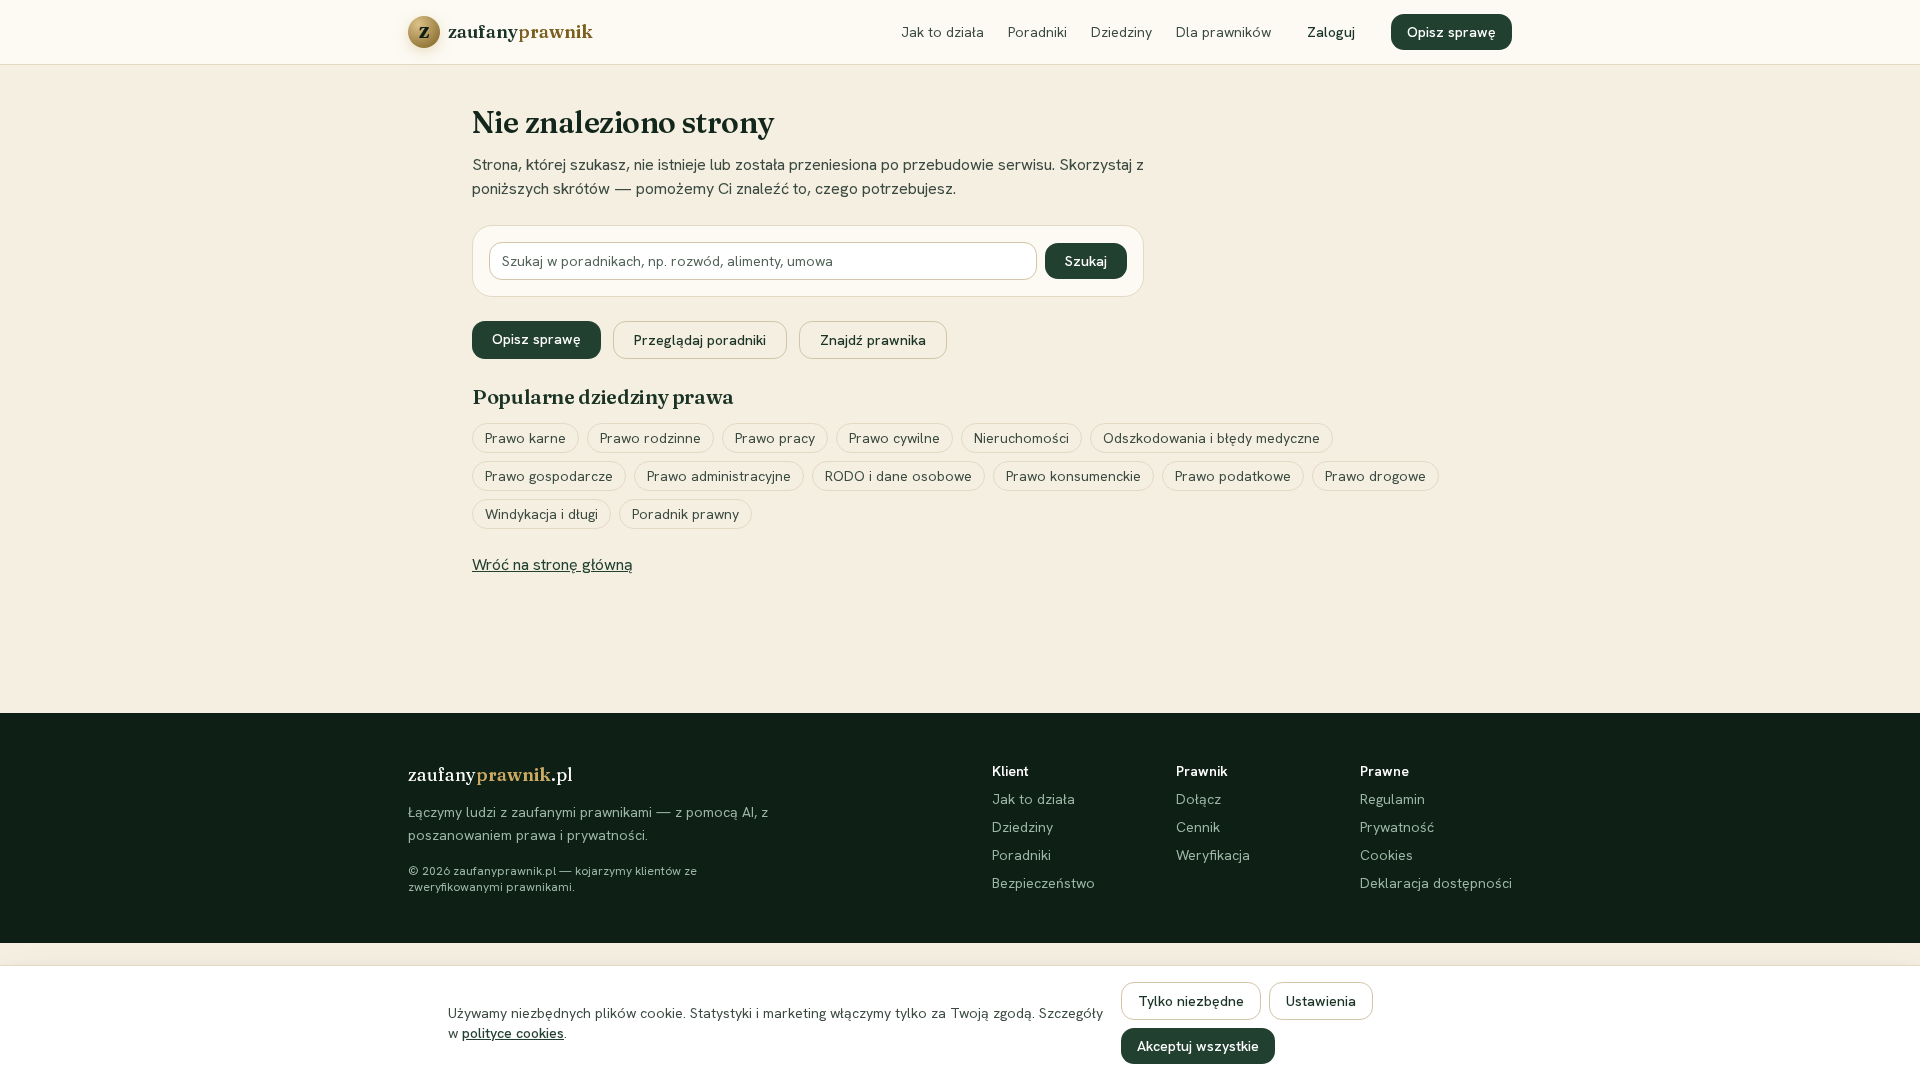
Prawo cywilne (894, 438)
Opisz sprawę (1451, 32)
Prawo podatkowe (1233, 476)
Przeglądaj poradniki (700, 340)
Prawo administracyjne (719, 476)
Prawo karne (525, 438)
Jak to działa (942, 32)
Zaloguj (1331, 32)
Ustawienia (1321, 1001)
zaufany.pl (490, 774)
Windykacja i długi (541, 514)
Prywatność (1397, 827)
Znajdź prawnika (873, 340)
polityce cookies (513, 1033)
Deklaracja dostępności (1436, 883)
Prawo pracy (775, 438)
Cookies (1386, 855)
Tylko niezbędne (1191, 1001)
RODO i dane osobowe (898, 476)
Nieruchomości (1021, 438)
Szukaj (1086, 261)
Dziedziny (1121, 32)
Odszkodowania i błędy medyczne (1211, 438)
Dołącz (1198, 799)
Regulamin (1392, 799)
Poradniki (1037, 32)
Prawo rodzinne (650, 438)
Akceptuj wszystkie (1198, 1046)
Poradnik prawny (685, 514)
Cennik (1198, 827)
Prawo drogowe (1375, 476)
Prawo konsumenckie (1073, 476)
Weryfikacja (1213, 855)
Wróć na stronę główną (552, 564)
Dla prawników (1223, 32)
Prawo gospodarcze (549, 476)
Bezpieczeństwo (1043, 883)
